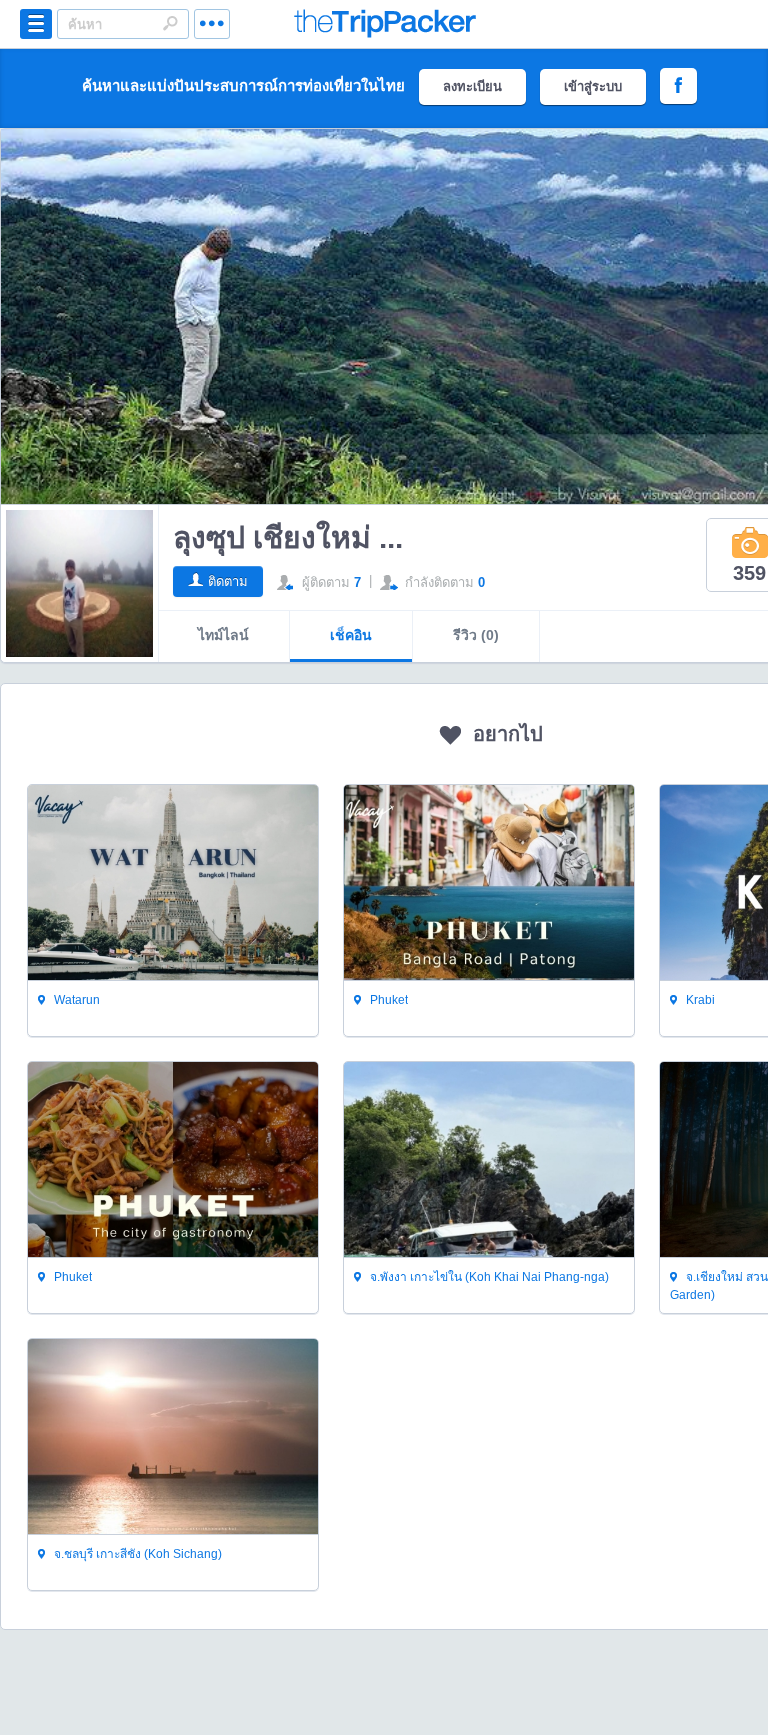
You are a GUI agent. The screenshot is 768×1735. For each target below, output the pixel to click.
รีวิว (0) (476, 635)
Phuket (387, 1000)
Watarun (75, 1000)
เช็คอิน (351, 635)
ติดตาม (228, 581)
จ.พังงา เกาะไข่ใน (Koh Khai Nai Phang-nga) (488, 1277)
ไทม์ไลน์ (223, 635)
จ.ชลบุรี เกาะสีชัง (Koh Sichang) (136, 1554)
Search (170, 23)
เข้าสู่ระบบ (593, 86)
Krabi (699, 1000)
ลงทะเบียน (472, 86)
